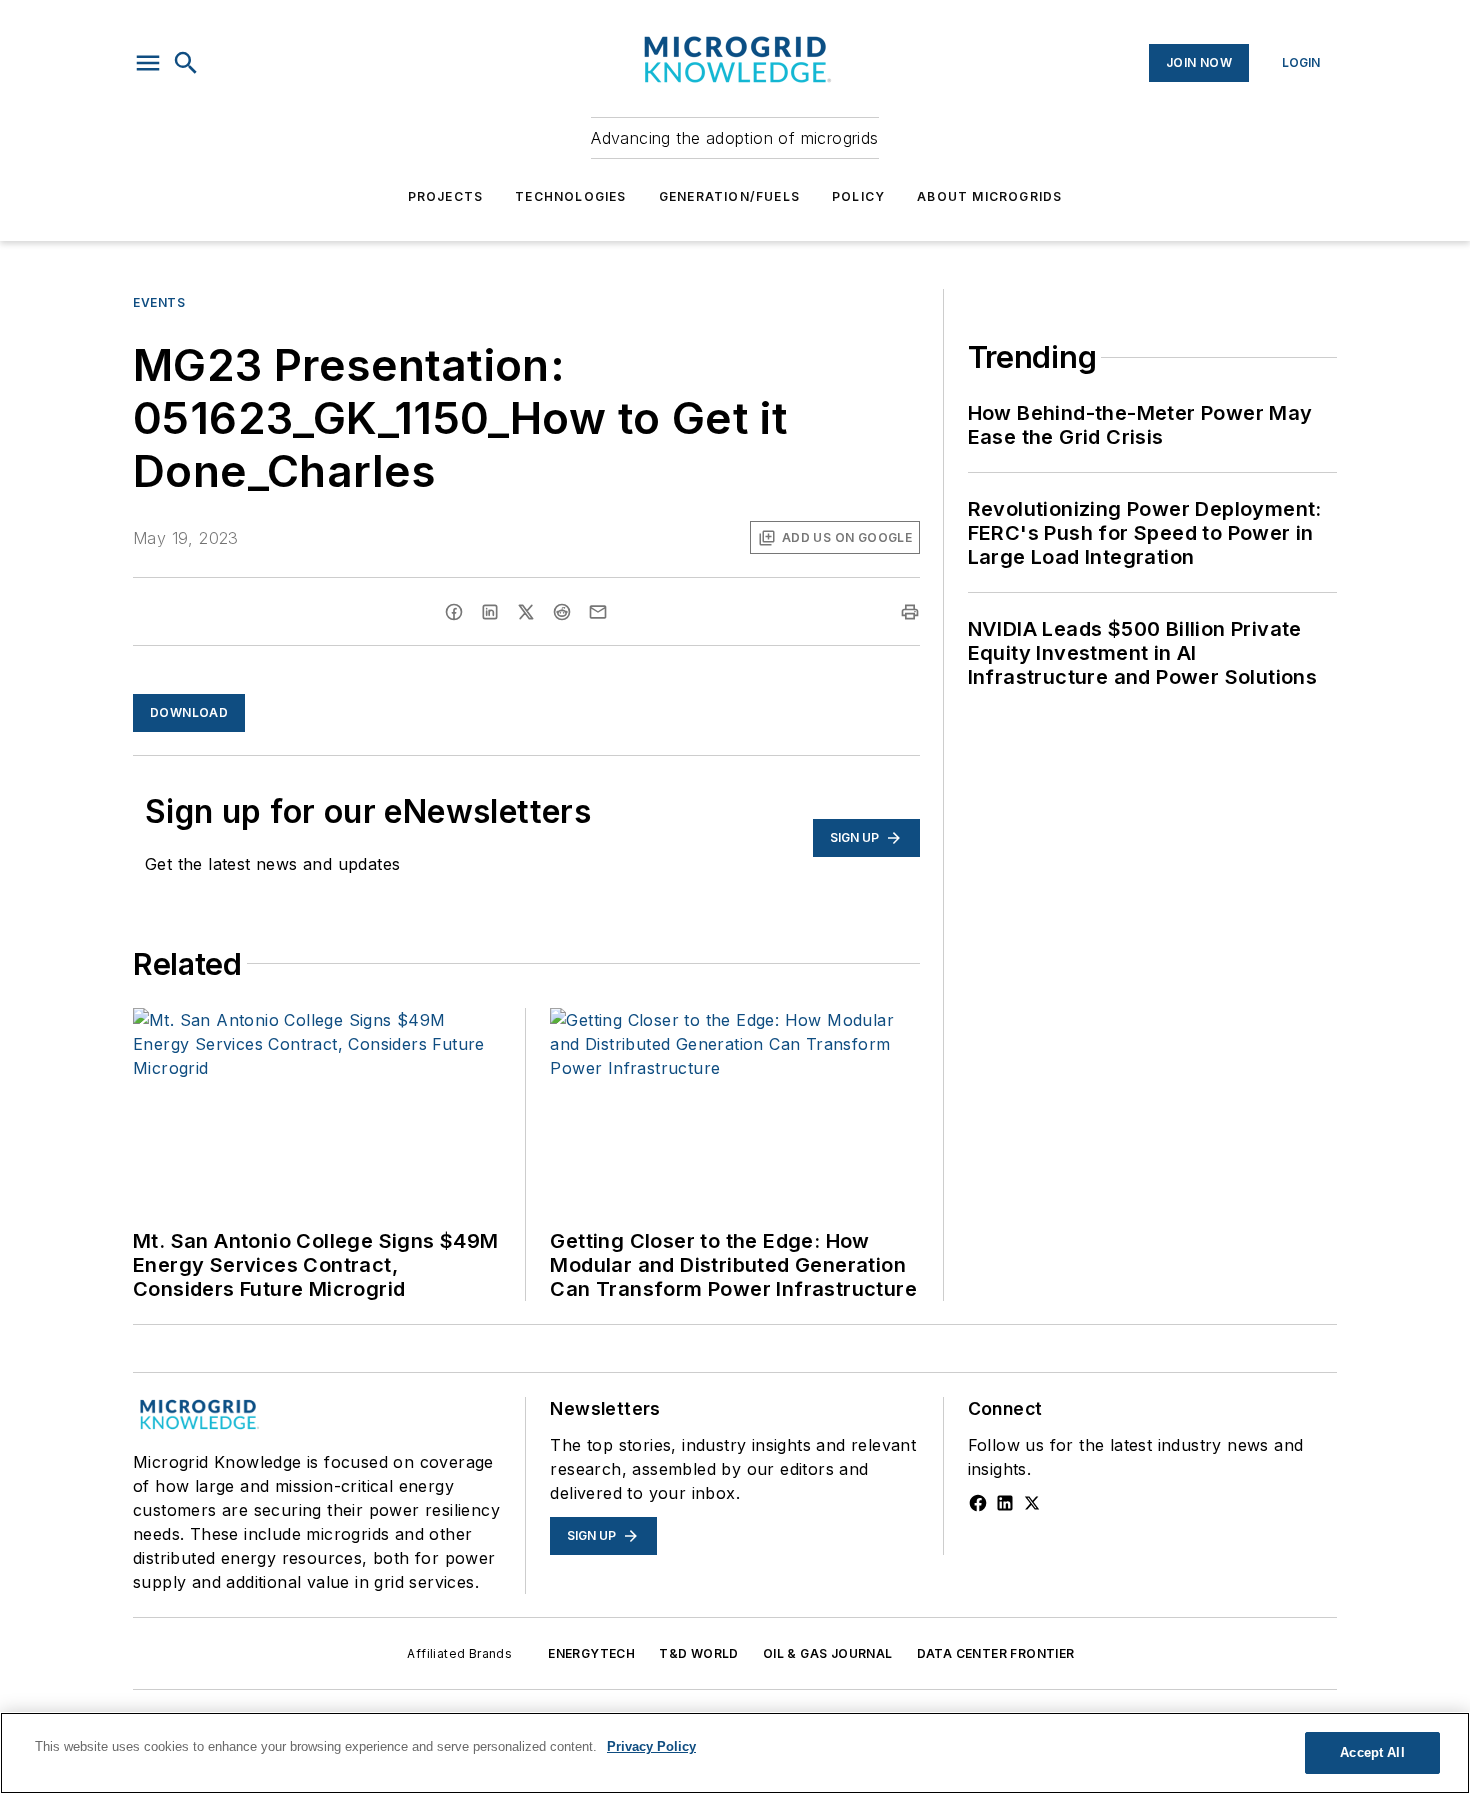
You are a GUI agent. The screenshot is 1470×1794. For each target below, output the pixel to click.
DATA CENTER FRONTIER (996, 1653)
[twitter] (526, 612)
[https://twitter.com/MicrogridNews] (1032, 1503)
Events (159, 302)
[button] (148, 63)
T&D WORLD (699, 1653)
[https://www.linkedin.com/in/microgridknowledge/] (1005, 1503)
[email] (598, 612)
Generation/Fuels (729, 196)
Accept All (1372, 1752)
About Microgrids (989, 196)
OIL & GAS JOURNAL (828, 1653)
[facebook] (454, 612)
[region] (735, 1753)
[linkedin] (490, 612)
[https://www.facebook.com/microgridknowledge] (978, 1503)
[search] (186, 63)
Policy (858, 196)
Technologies (570, 196)
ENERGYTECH (591, 1653)
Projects (446, 196)
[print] (910, 612)
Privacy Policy (651, 1746)
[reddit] (562, 612)
